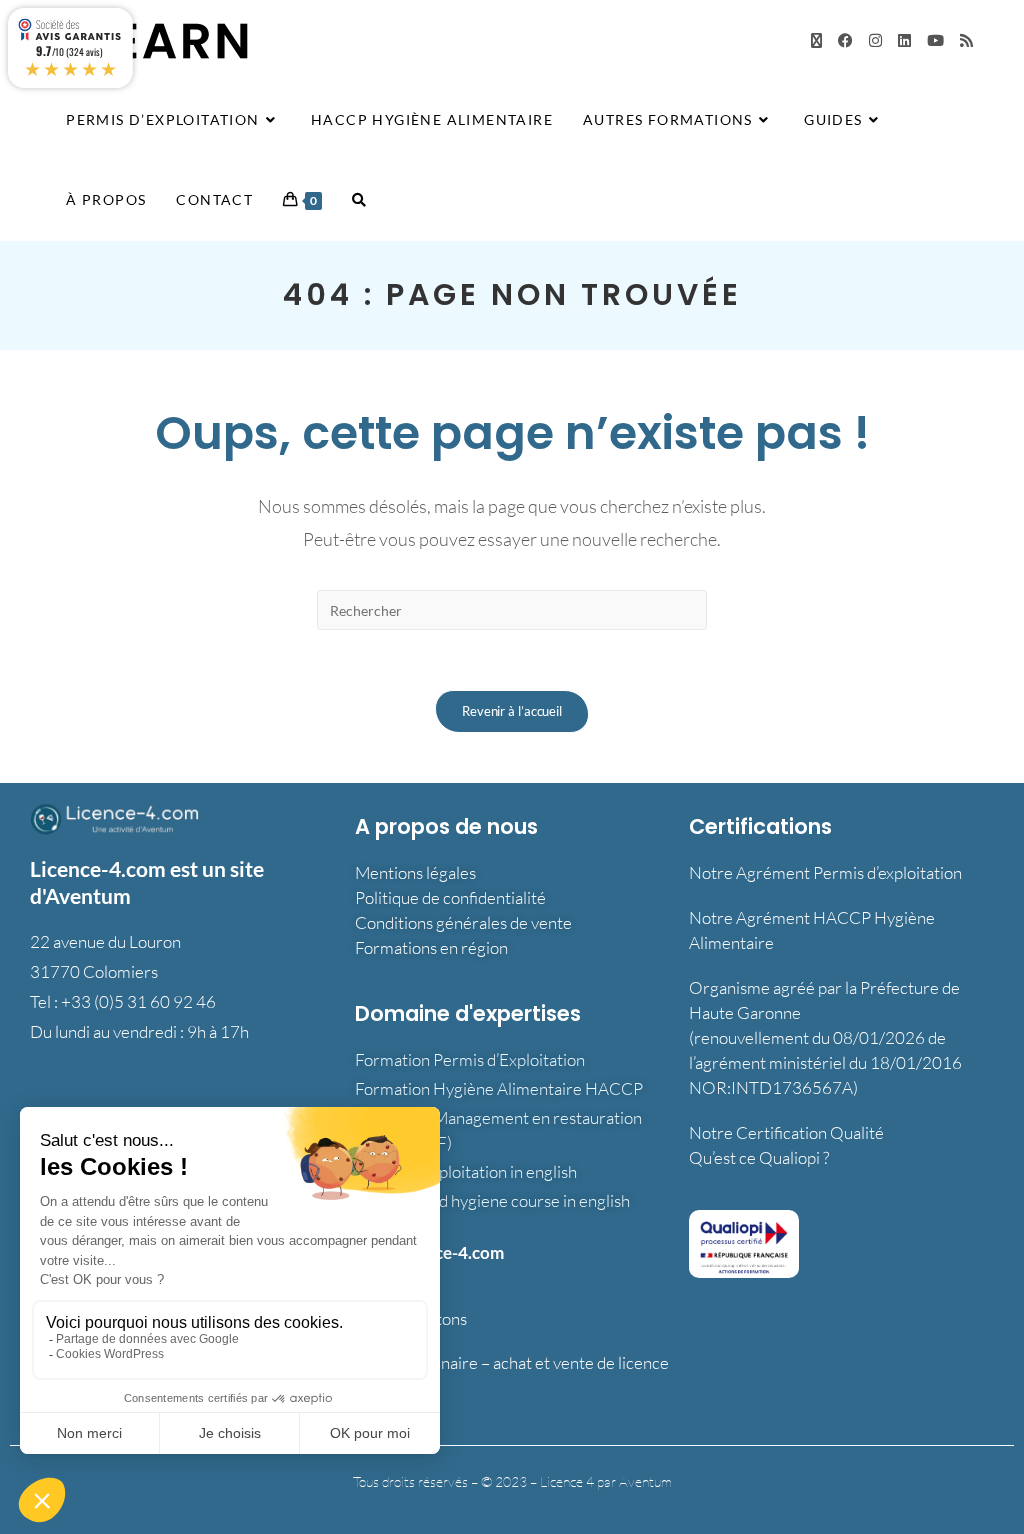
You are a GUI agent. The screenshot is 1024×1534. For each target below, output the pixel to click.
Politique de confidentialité (450, 897)
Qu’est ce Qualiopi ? (759, 1157)
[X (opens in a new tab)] (816, 40)
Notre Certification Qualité (786, 1132)
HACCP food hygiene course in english (492, 1200)
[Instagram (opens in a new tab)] (875, 40)
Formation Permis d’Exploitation (470, 1059)
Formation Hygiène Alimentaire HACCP (499, 1088)
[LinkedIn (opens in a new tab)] (904, 40)
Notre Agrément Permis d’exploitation (825, 872)
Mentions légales (415, 872)
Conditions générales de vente (463, 922)
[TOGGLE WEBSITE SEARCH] (359, 200)
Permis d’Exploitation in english (466, 1171)
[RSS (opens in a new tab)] (966, 40)
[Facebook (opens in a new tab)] (845, 40)
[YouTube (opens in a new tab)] (935, 40)
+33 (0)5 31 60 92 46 (138, 1001)
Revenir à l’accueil (512, 711)
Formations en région (431, 947)
